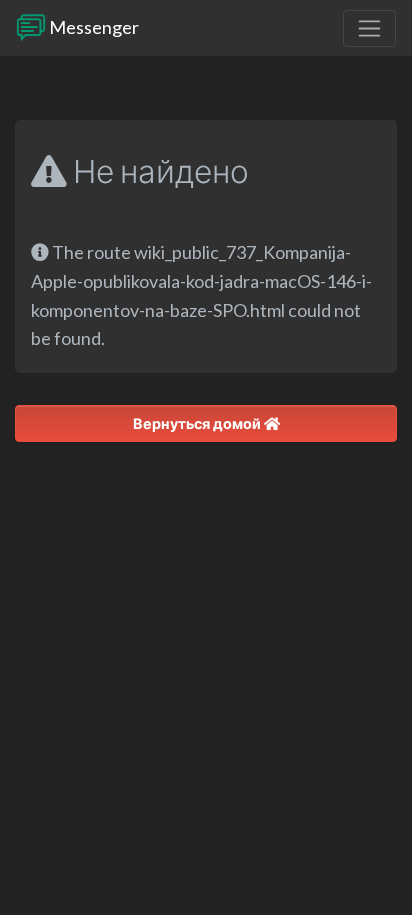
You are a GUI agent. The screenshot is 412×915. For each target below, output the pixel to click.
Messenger (92, 27)
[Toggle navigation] (369, 28)
